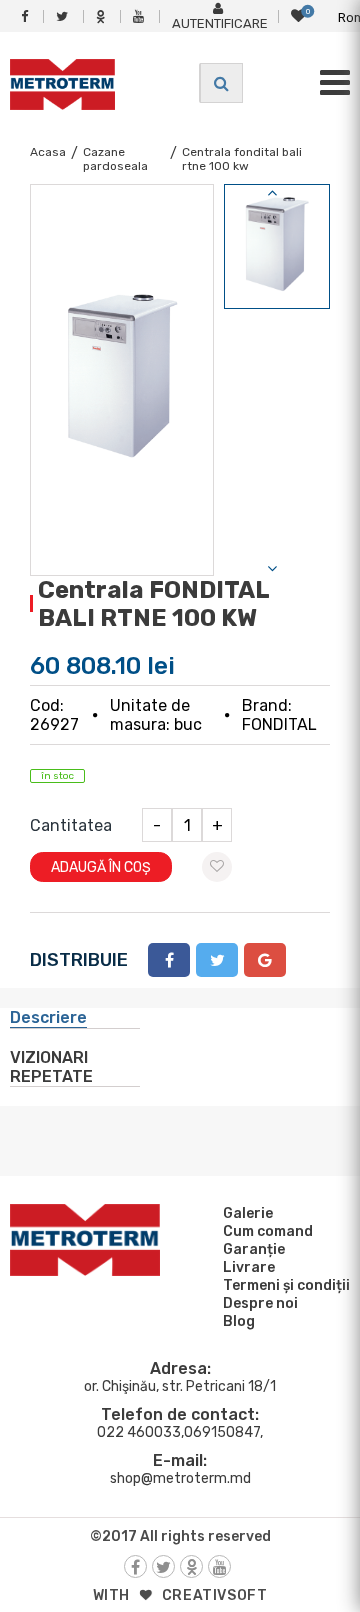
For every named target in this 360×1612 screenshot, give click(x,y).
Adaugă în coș (101, 867)
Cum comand (268, 1231)
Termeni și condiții (286, 1285)
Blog (239, 1321)
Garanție (254, 1249)
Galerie (248, 1213)
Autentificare (220, 23)
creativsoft (215, 1595)
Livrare (249, 1267)
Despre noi (260, 1303)
